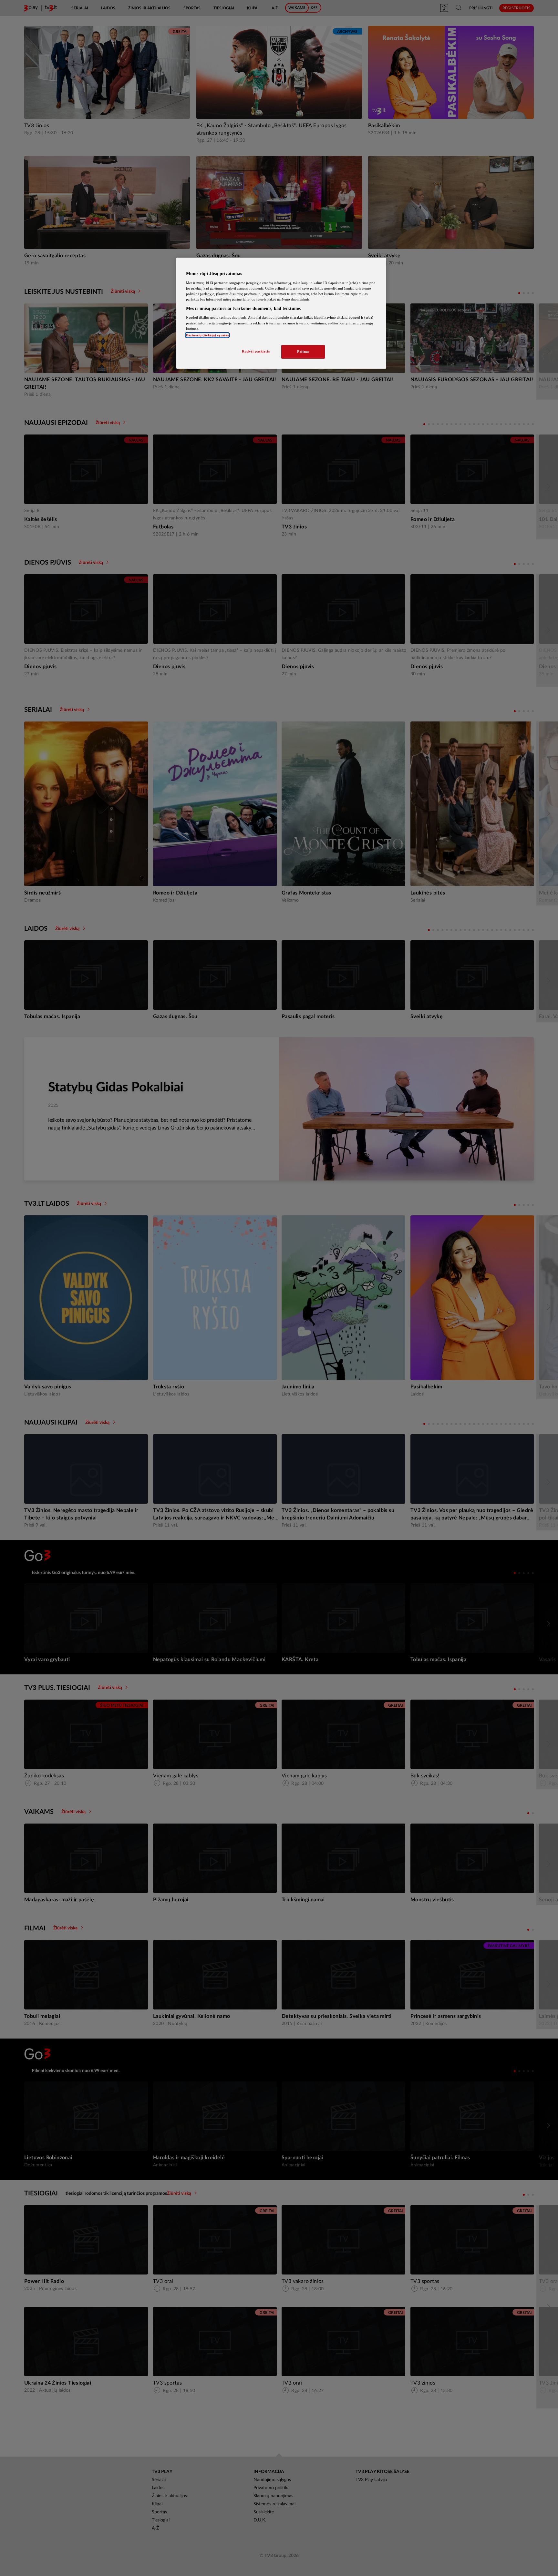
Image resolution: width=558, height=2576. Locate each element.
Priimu (303, 352)
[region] (281, 313)
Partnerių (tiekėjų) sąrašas (207, 335)
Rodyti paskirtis (256, 351)
